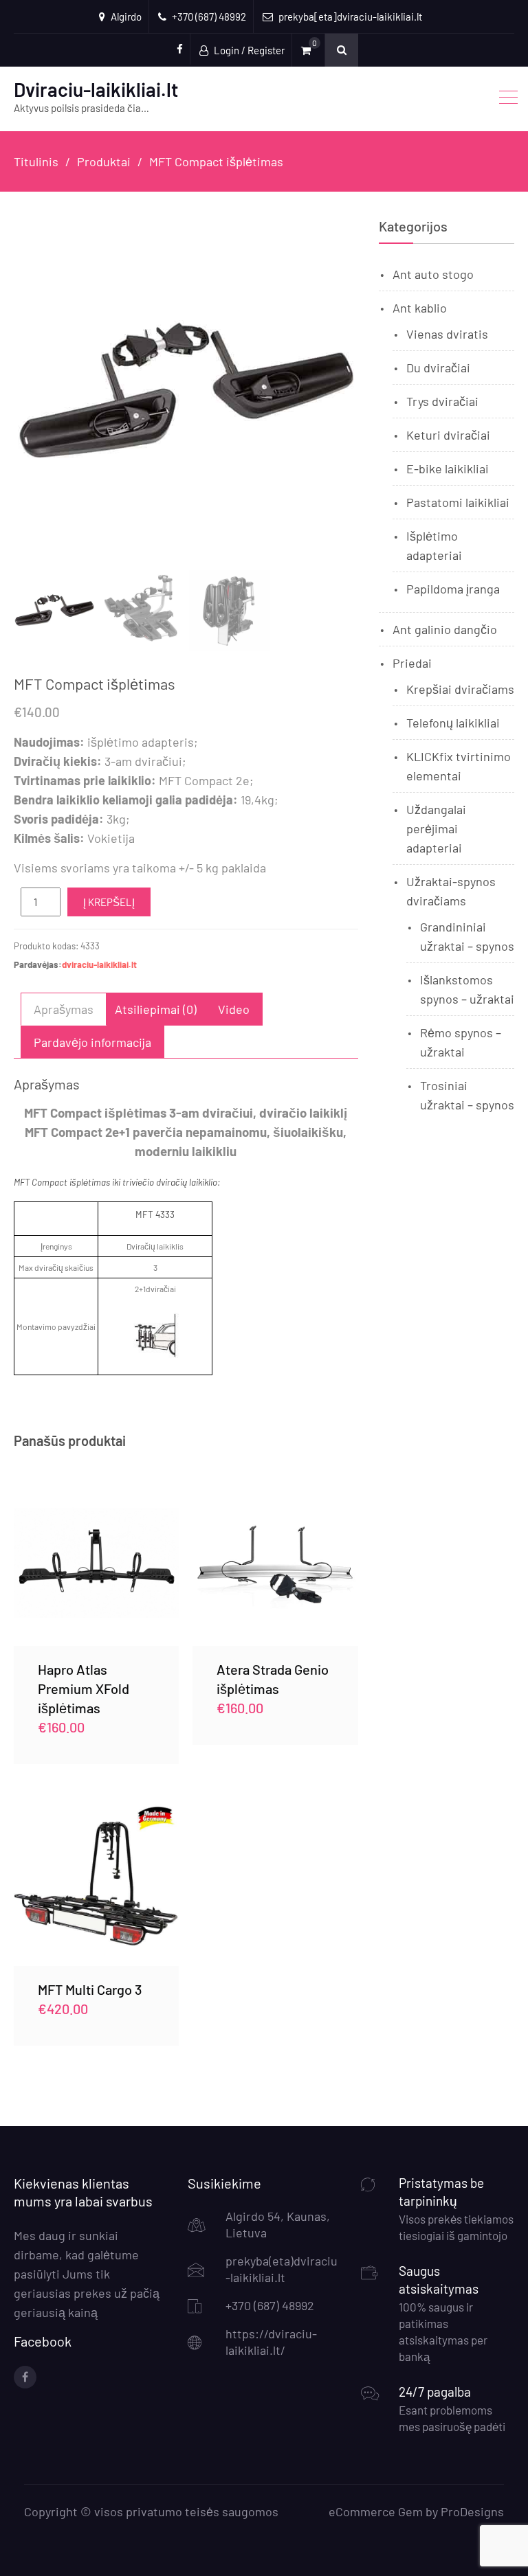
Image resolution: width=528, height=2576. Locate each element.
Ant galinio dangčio (445, 629)
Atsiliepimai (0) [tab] (156, 1009)
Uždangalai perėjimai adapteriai (436, 828)
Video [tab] (234, 1009)
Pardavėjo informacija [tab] (92, 1042)
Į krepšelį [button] (97, 1563)
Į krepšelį (109, 902)
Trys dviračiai (442, 401)
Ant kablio (420, 308)
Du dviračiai (438, 368)
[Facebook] (25, 2377)
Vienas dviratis (447, 334)
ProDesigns (472, 2511)
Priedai (412, 663)
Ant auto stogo (433, 274)
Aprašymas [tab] (64, 1009)
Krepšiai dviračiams (460, 689)
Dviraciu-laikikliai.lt (96, 89)
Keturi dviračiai (448, 435)
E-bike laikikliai (448, 468)
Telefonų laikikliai (453, 723)
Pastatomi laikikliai (458, 502)
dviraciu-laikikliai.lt (99, 964)
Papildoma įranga (453, 589)
